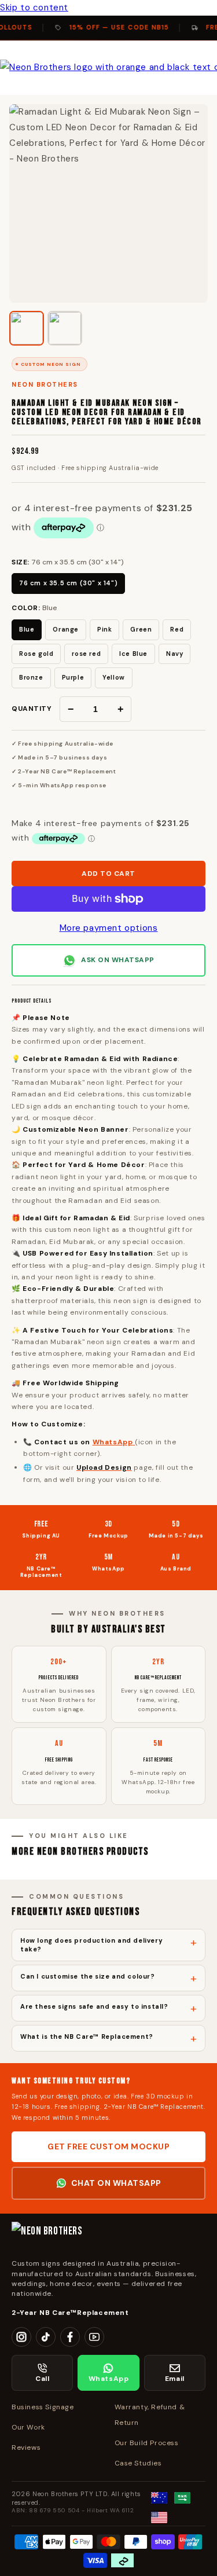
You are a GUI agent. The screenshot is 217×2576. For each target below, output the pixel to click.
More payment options (109, 928)
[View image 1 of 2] (27, 328)
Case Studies (138, 2463)
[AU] (159, 2498)
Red (177, 629)
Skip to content (34, 8)
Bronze (31, 677)
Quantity (32, 709)
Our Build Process (147, 2443)
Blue (27, 629)
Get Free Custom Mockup (108, 2146)
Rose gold (36, 654)
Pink (104, 629)
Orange (66, 629)
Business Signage (43, 2407)
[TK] (46, 2337)
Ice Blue (133, 654)
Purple (73, 677)
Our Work (28, 2427)
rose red (86, 654)
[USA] (159, 2518)
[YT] (94, 2337)
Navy (174, 654)
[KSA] (182, 2498)
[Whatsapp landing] (134, 1442)
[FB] (70, 2337)
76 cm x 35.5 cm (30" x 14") (68, 583)
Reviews (26, 2447)
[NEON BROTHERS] (108, 2236)
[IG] (21, 2337)
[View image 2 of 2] (65, 328)
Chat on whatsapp (116, 2183)
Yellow (114, 677)
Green (141, 629)
